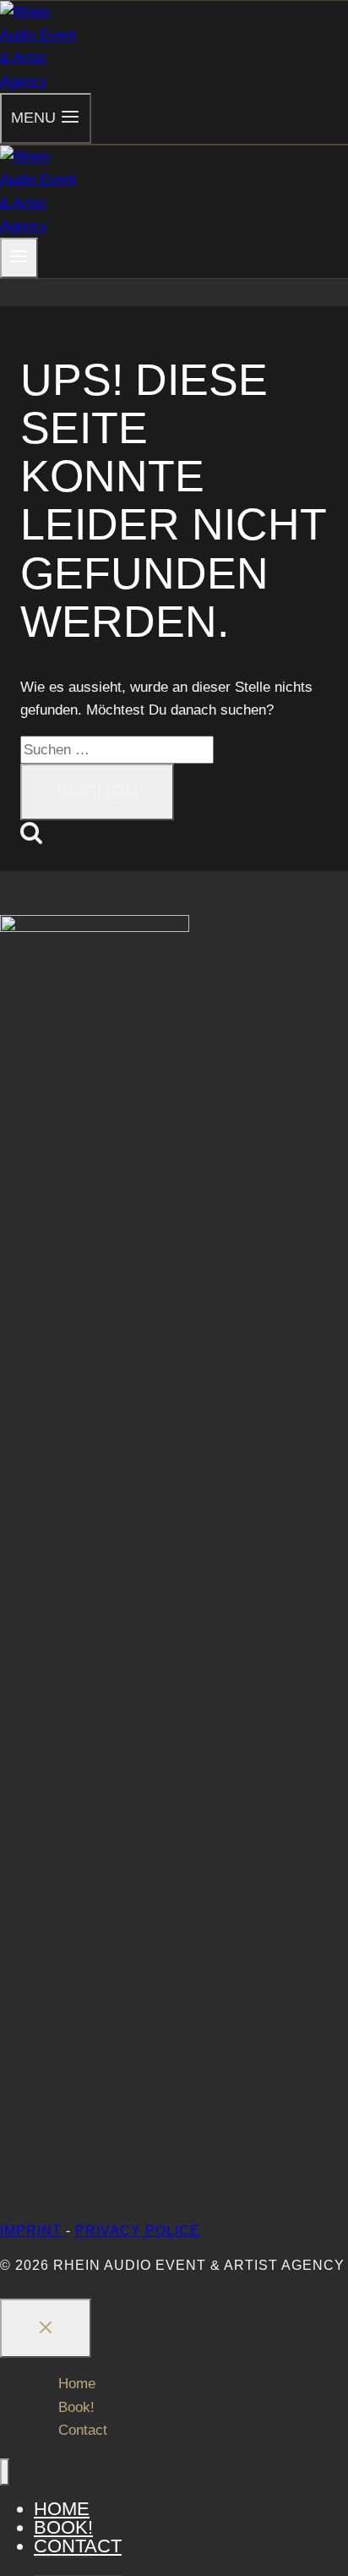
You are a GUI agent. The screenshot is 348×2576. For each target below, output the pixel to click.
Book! (76, 2407)
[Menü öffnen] (19, 258)
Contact (83, 2430)
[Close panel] (46, 2328)
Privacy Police (138, 2231)
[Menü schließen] (5, 2472)
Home (77, 2384)
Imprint (33, 2231)
